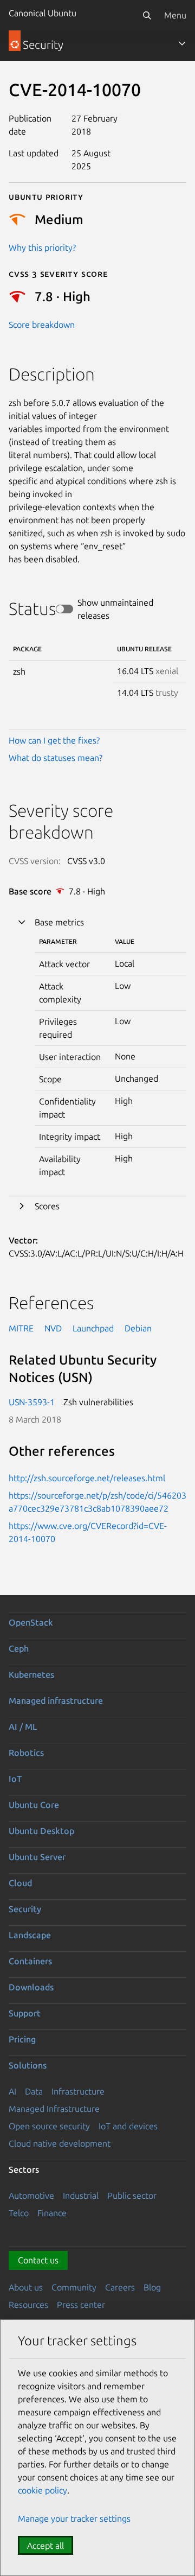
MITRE (21, 1328)
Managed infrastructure (56, 1701)
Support (25, 2013)
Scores (47, 1206)
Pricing (22, 2039)
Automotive (31, 2196)
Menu (175, 15)
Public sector (132, 2196)
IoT (15, 1779)
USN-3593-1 (32, 1402)
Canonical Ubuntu (43, 13)
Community (74, 2287)
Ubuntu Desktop (41, 1831)
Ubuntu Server (37, 1857)
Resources (28, 2305)
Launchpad (93, 1328)
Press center (81, 2305)
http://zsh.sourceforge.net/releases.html (87, 1478)
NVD (53, 1328)
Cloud (20, 1883)
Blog (152, 2287)
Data (34, 2091)
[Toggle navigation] (182, 43)
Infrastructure (78, 2091)
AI (12, 2091)
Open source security (49, 2126)
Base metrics (59, 922)
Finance (52, 2213)
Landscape (30, 1935)
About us (26, 2287)
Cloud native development (60, 2143)
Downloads (31, 1987)
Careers (120, 2287)
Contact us (38, 2260)
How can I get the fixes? (54, 740)
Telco (19, 2213)
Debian (138, 1328)
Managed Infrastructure (54, 2109)
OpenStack (31, 1622)
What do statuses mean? (56, 758)
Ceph (19, 1648)
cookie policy (43, 2490)
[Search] (147, 15)
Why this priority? (42, 248)
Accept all (45, 2546)
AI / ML (23, 1727)
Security (25, 1909)
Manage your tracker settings (74, 2518)
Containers (30, 1961)
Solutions (28, 2065)
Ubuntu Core (34, 1805)
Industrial (81, 2196)
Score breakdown (42, 325)
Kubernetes (31, 1674)
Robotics (26, 1753)
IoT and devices (128, 2126)
